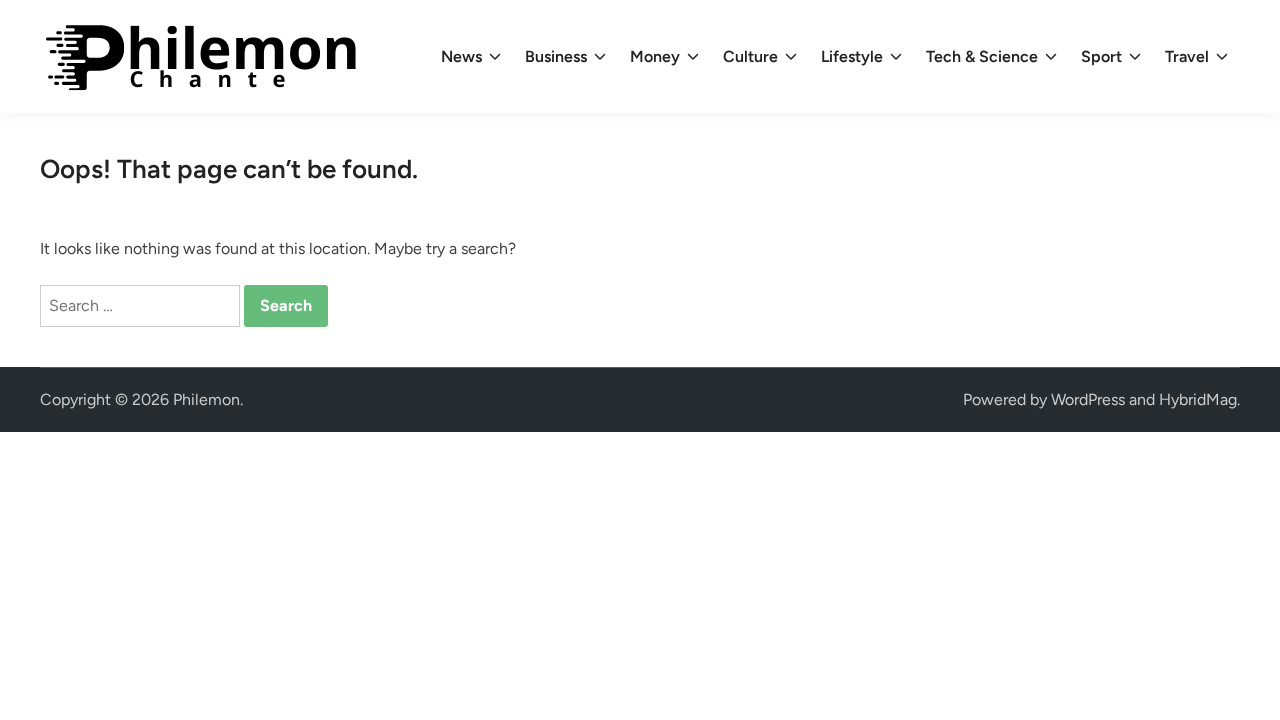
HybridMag (1198, 399)
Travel (1187, 56)
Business (556, 56)
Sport (1101, 56)
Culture (750, 56)
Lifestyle (852, 56)
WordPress (1088, 399)
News (461, 56)
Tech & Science (982, 56)
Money (655, 56)
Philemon (206, 399)
